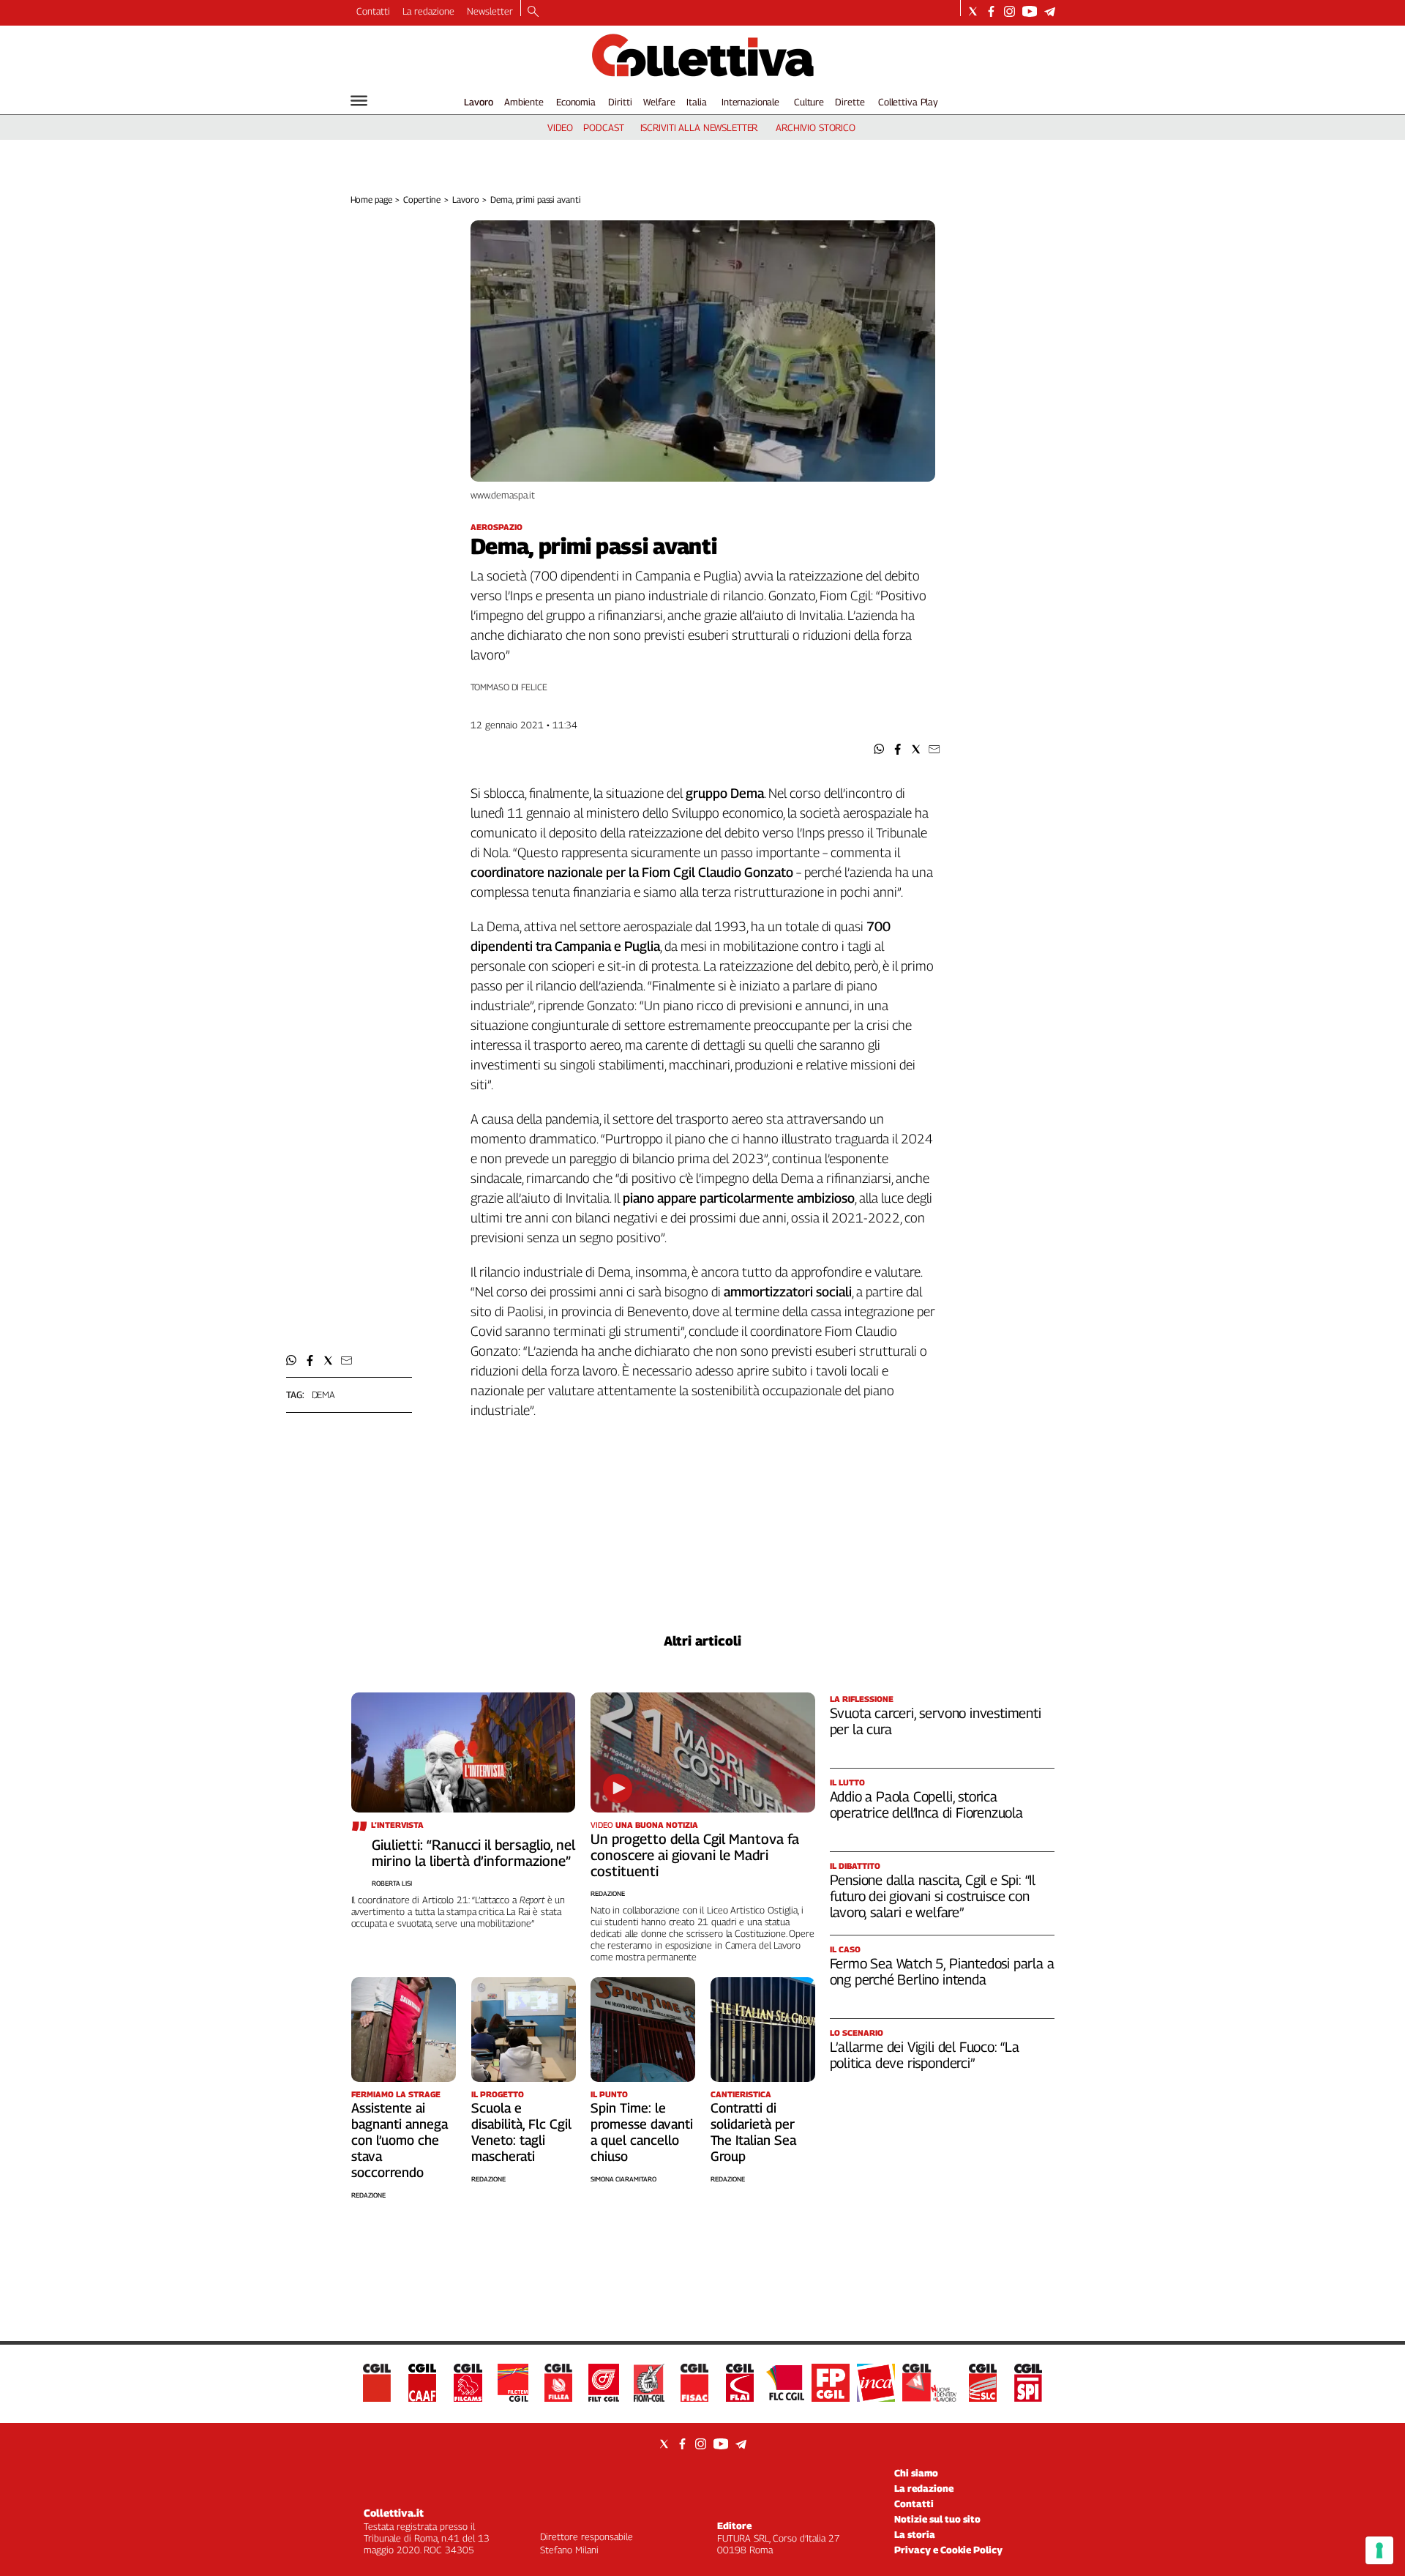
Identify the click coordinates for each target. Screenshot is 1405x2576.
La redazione (428, 11)
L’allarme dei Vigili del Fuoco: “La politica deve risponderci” (925, 2055)
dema (323, 1395)
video (560, 127)
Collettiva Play (908, 102)
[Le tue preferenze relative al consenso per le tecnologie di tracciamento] (1379, 2550)
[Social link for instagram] (1009, 11)
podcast (603, 127)
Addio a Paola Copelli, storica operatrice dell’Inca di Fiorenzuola (926, 1804)
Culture (809, 102)
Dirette (850, 102)
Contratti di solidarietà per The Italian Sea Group (753, 2132)
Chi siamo (916, 2473)
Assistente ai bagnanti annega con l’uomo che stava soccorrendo (400, 2140)
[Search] (533, 12)
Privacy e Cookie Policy (948, 2550)
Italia (696, 102)
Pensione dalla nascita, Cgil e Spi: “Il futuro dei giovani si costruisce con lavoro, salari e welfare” (933, 1896)
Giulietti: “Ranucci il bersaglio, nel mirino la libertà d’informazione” (473, 1853)
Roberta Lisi (392, 1883)
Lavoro (479, 102)
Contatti (373, 11)
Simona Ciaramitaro (623, 2179)
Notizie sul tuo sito (937, 2519)
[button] (879, 749)
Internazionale (750, 102)
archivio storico (816, 127)
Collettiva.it (394, 2513)
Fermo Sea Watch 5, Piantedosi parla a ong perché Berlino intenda (942, 1971)
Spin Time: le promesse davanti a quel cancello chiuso (642, 2132)
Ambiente (524, 102)
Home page (371, 199)
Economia (576, 102)
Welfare (659, 102)
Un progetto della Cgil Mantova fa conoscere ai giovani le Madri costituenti (695, 1855)
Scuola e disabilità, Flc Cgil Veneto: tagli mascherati (521, 2132)
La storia (915, 2534)
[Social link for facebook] (991, 11)
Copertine (422, 199)
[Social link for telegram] (1050, 11)
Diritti (620, 102)
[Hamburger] (359, 101)
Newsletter (490, 11)
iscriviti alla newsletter (699, 127)
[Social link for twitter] (973, 11)
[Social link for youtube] (1030, 11)
